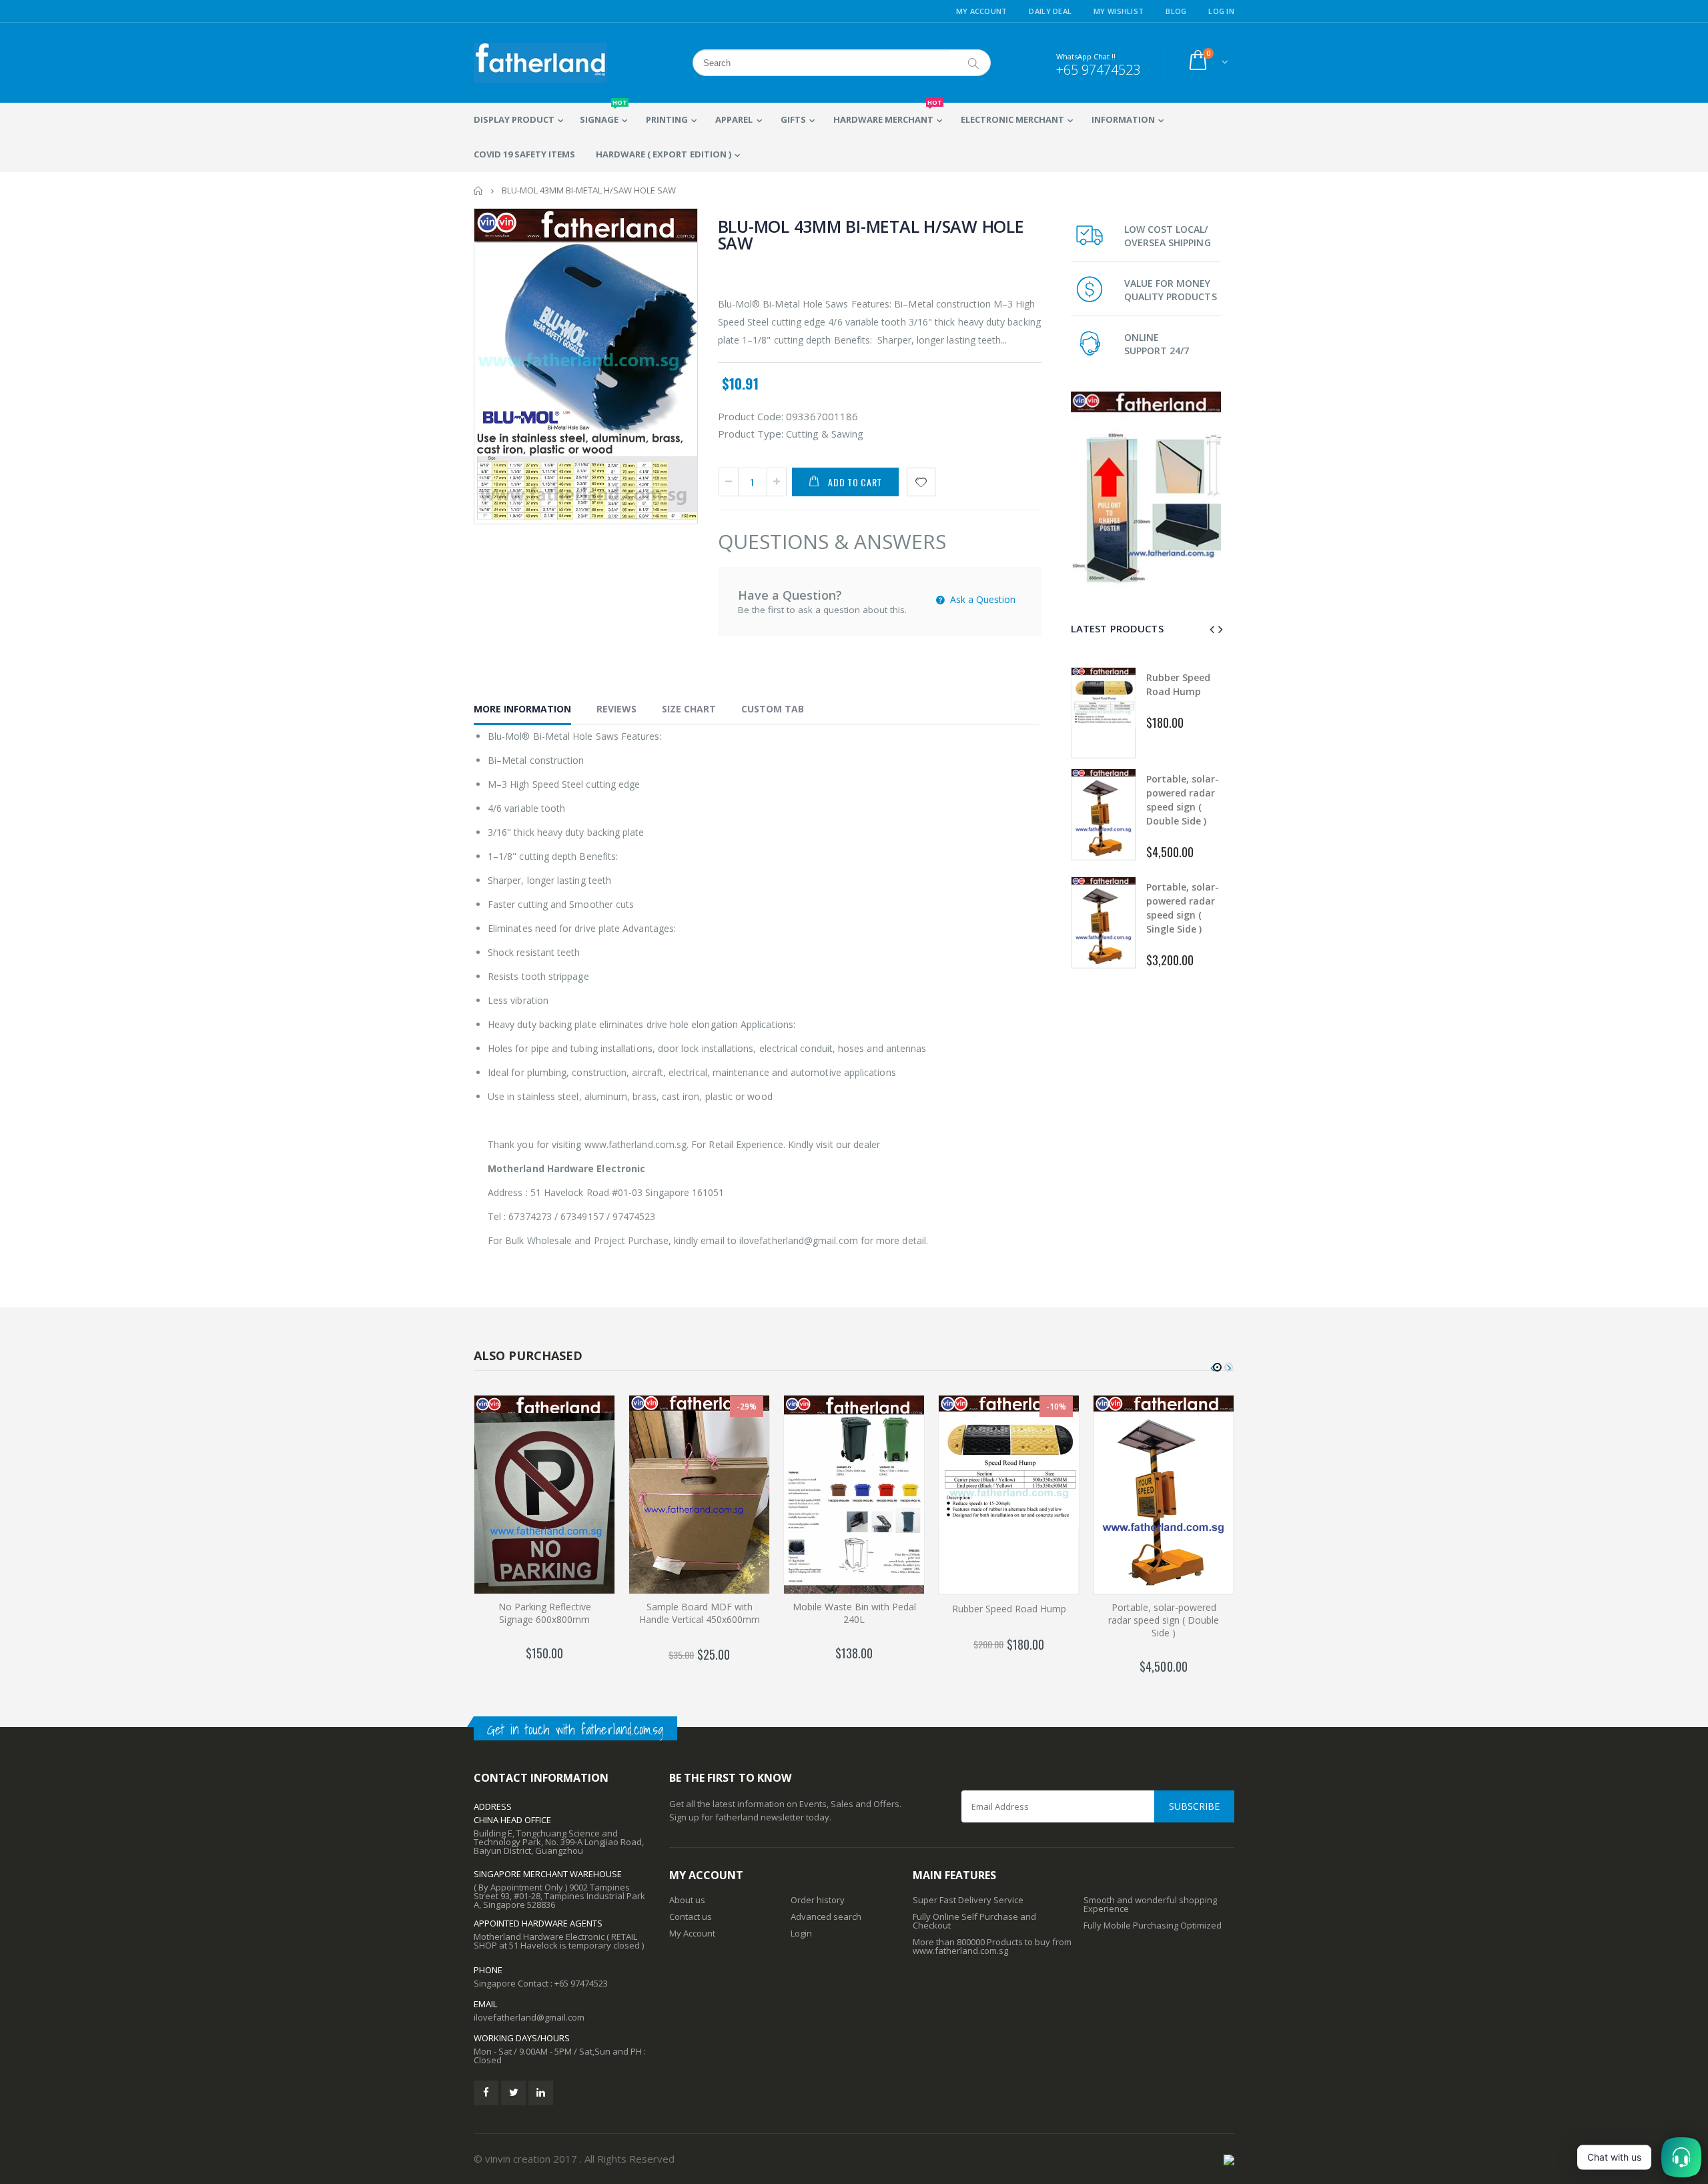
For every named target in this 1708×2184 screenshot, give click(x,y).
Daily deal (1050, 11)
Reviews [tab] (616, 709)
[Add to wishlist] (921, 482)
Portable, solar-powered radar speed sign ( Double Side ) (1164, 1620)
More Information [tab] (522, 709)
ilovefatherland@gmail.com (529, 2017)
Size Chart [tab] (689, 709)
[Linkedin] (541, 2093)
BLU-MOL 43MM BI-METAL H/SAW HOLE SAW (871, 234)
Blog (1176, 11)
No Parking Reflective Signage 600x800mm (545, 1613)
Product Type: (751, 434)
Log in (1221, 11)
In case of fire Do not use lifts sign (1183, 908)
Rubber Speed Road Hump (1009, 1609)
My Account (982, 11)
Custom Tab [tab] (773, 709)
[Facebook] (486, 2093)
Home (479, 190)
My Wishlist (1119, 11)
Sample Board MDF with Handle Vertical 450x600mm (700, 1613)
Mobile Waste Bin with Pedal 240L (854, 1613)
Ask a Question (981, 599)
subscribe (1194, 1806)
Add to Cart (855, 482)
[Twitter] (513, 2093)
